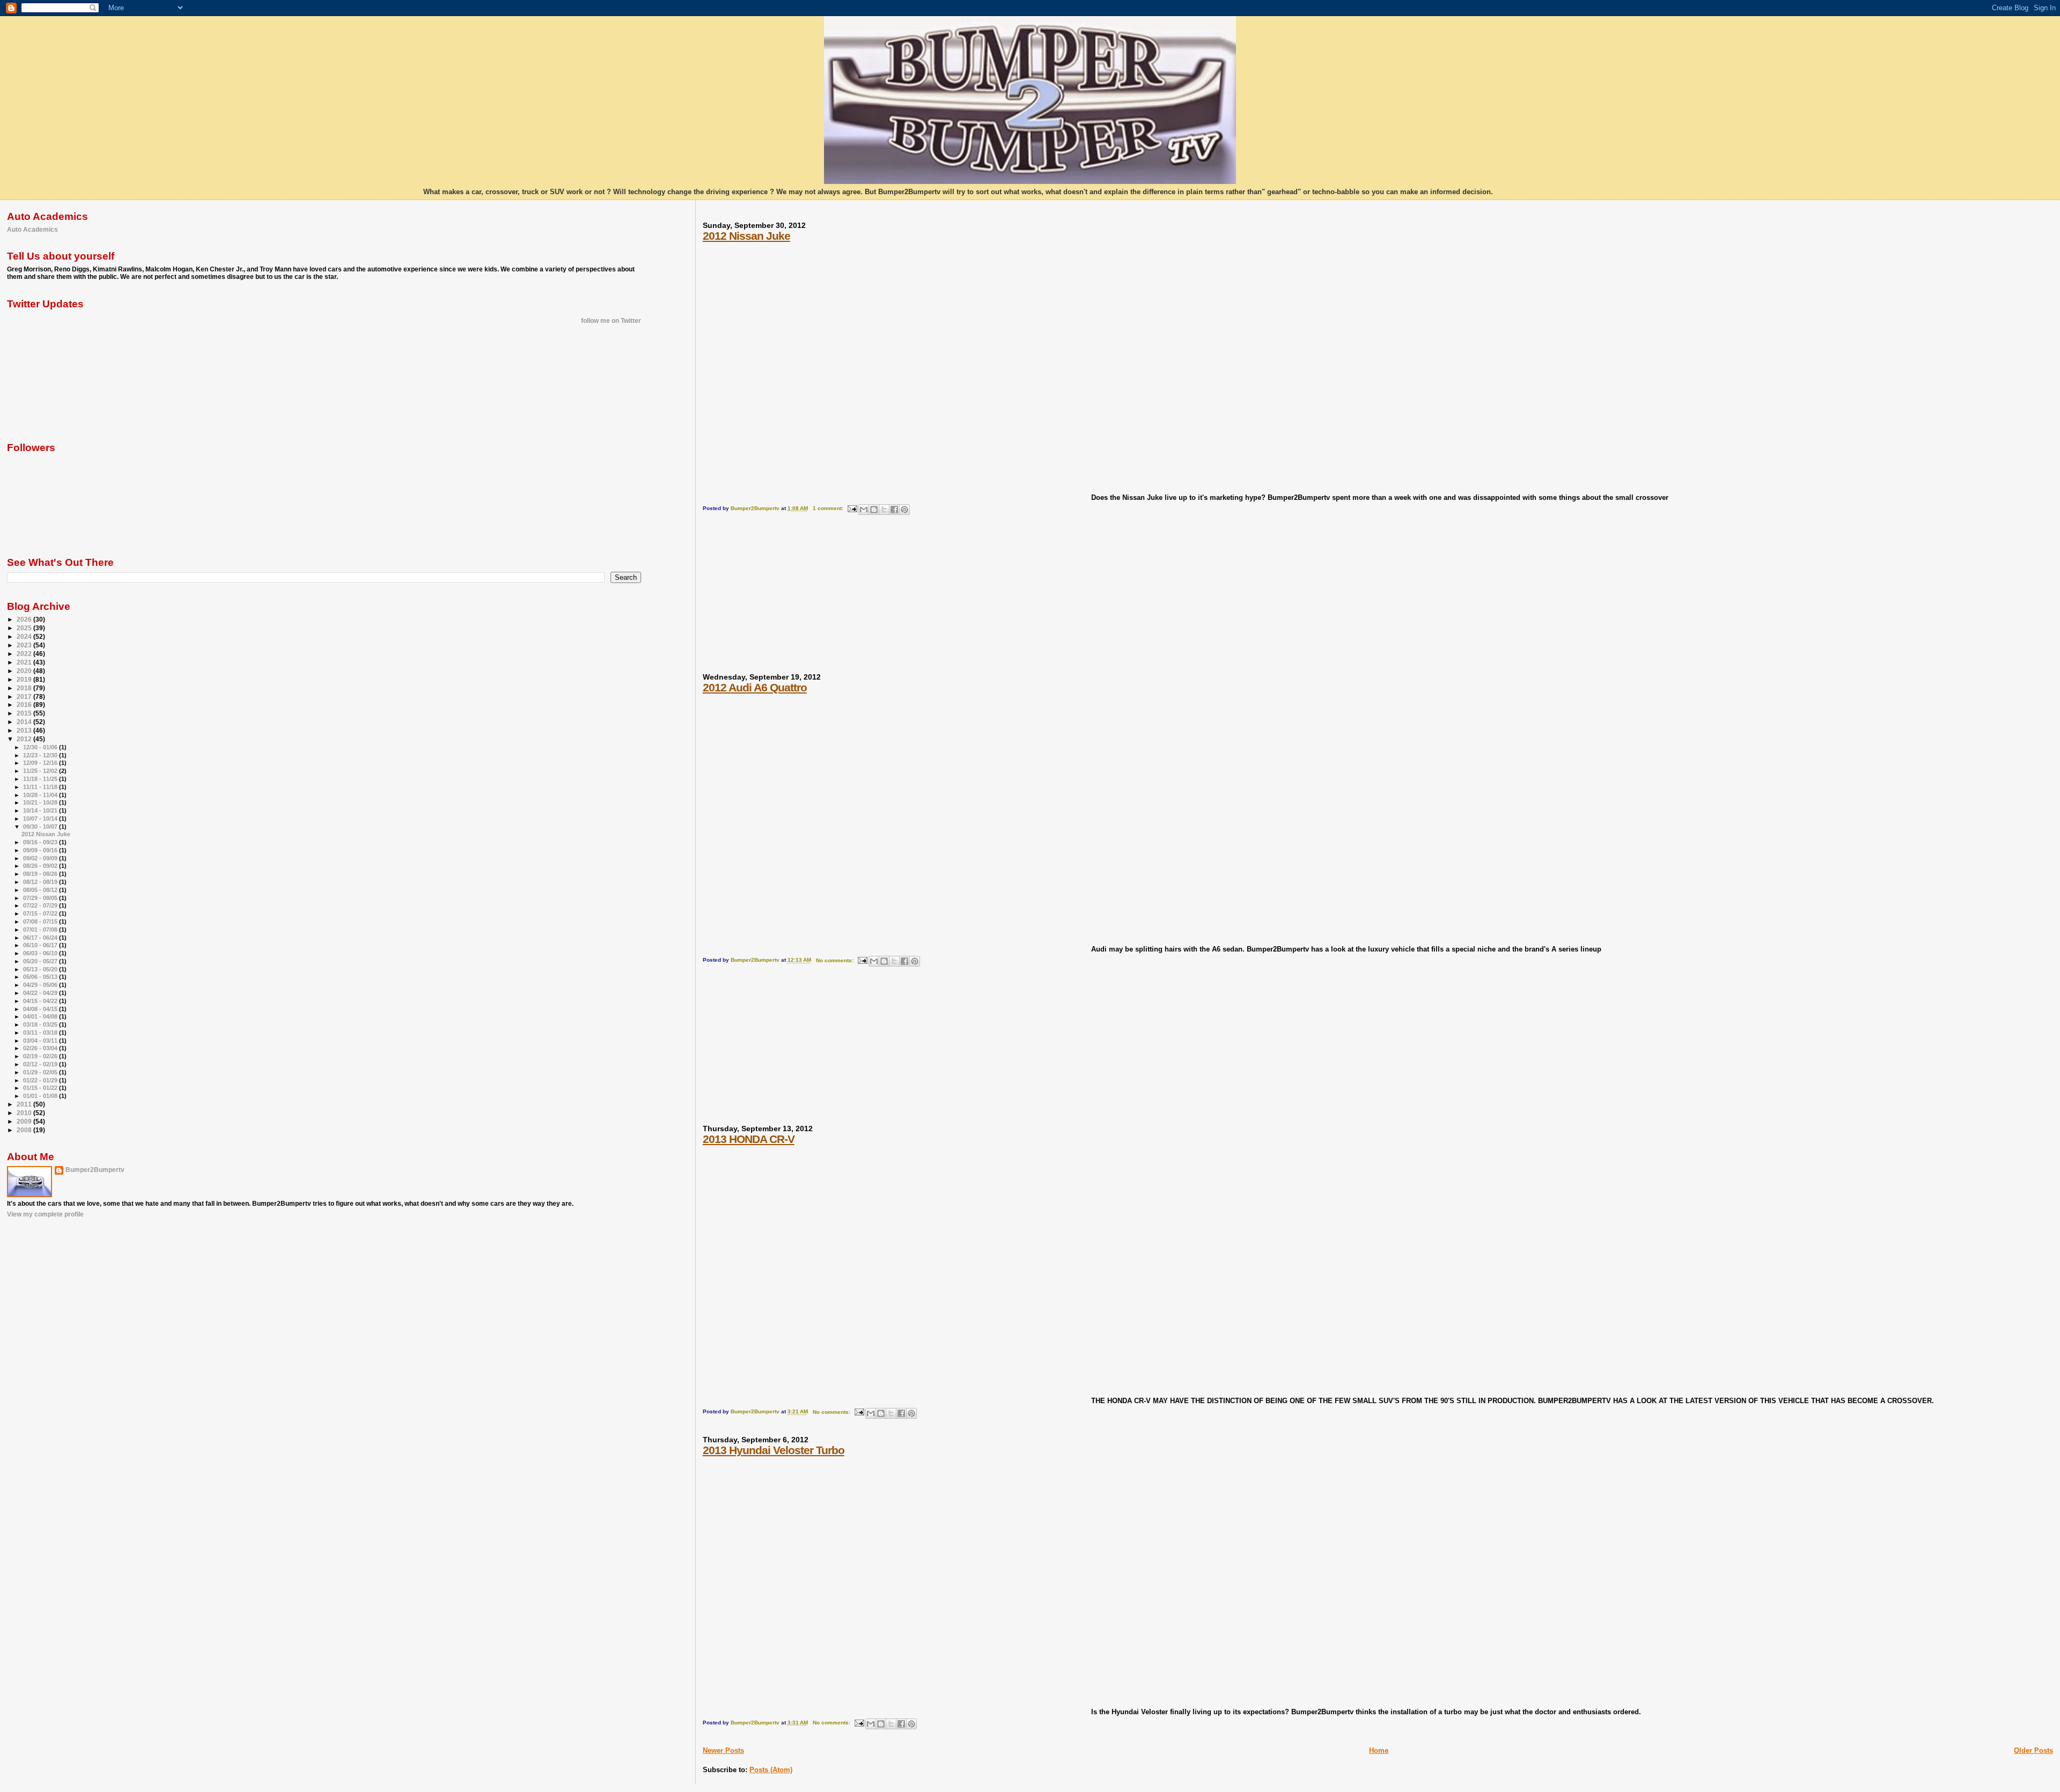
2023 (25, 645)
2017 (25, 696)
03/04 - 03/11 (41, 1041)
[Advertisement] (783, 599)
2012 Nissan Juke (746, 236)
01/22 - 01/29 (41, 1080)
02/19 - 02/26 (41, 1056)
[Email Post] (852, 508)
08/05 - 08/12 (41, 890)
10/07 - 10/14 (41, 818)
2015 (25, 713)
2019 (25, 679)
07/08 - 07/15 (41, 921)
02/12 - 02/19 (41, 1064)
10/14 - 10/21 (41, 810)
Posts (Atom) (771, 1770)
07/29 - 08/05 (41, 898)
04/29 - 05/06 (41, 985)
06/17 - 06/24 (41, 938)
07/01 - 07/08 (41, 930)
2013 (25, 730)
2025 (25, 628)
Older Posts (2033, 1750)
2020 (25, 671)
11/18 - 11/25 (41, 779)
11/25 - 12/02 (41, 771)
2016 (25, 705)
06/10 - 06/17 (41, 945)
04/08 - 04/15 (41, 1009)
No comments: (836, 960)
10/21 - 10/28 (41, 802)
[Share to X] (884, 510)
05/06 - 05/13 (41, 977)
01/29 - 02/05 (41, 1072)
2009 (25, 1121)
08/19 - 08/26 (41, 874)
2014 (25, 722)
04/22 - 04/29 (41, 993)
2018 (25, 688)
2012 (25, 739)
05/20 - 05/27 (41, 961)
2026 (25, 619)
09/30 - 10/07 (41, 827)
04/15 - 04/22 (41, 1001)
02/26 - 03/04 (41, 1048)
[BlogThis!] (874, 510)
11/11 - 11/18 (41, 787)
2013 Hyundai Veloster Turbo (774, 1450)
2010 (25, 1113)
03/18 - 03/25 (41, 1024)
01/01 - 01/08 (41, 1096)
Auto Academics (32, 229)
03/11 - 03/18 (41, 1033)
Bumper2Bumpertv (95, 1170)
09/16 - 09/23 (41, 842)
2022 (25, 654)
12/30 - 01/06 (41, 747)
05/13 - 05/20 (41, 969)
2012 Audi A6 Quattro (755, 687)
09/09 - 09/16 (41, 850)
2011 (25, 1104)
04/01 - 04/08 (41, 1016)
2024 (25, 636)
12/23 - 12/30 (41, 755)
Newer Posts (723, 1750)
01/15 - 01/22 (41, 1088)
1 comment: (829, 508)
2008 (25, 1130)
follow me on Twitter (611, 321)
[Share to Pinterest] (904, 510)
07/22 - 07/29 (41, 905)
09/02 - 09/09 (41, 858)
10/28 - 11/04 (41, 795)
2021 (25, 662)
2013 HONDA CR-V (749, 1139)
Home (1379, 1750)
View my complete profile (45, 1214)
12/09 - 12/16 (41, 763)
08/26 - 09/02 (41, 866)
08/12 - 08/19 (41, 882)
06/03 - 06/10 (41, 953)
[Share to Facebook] (894, 510)
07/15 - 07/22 (41, 913)
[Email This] (864, 510)
